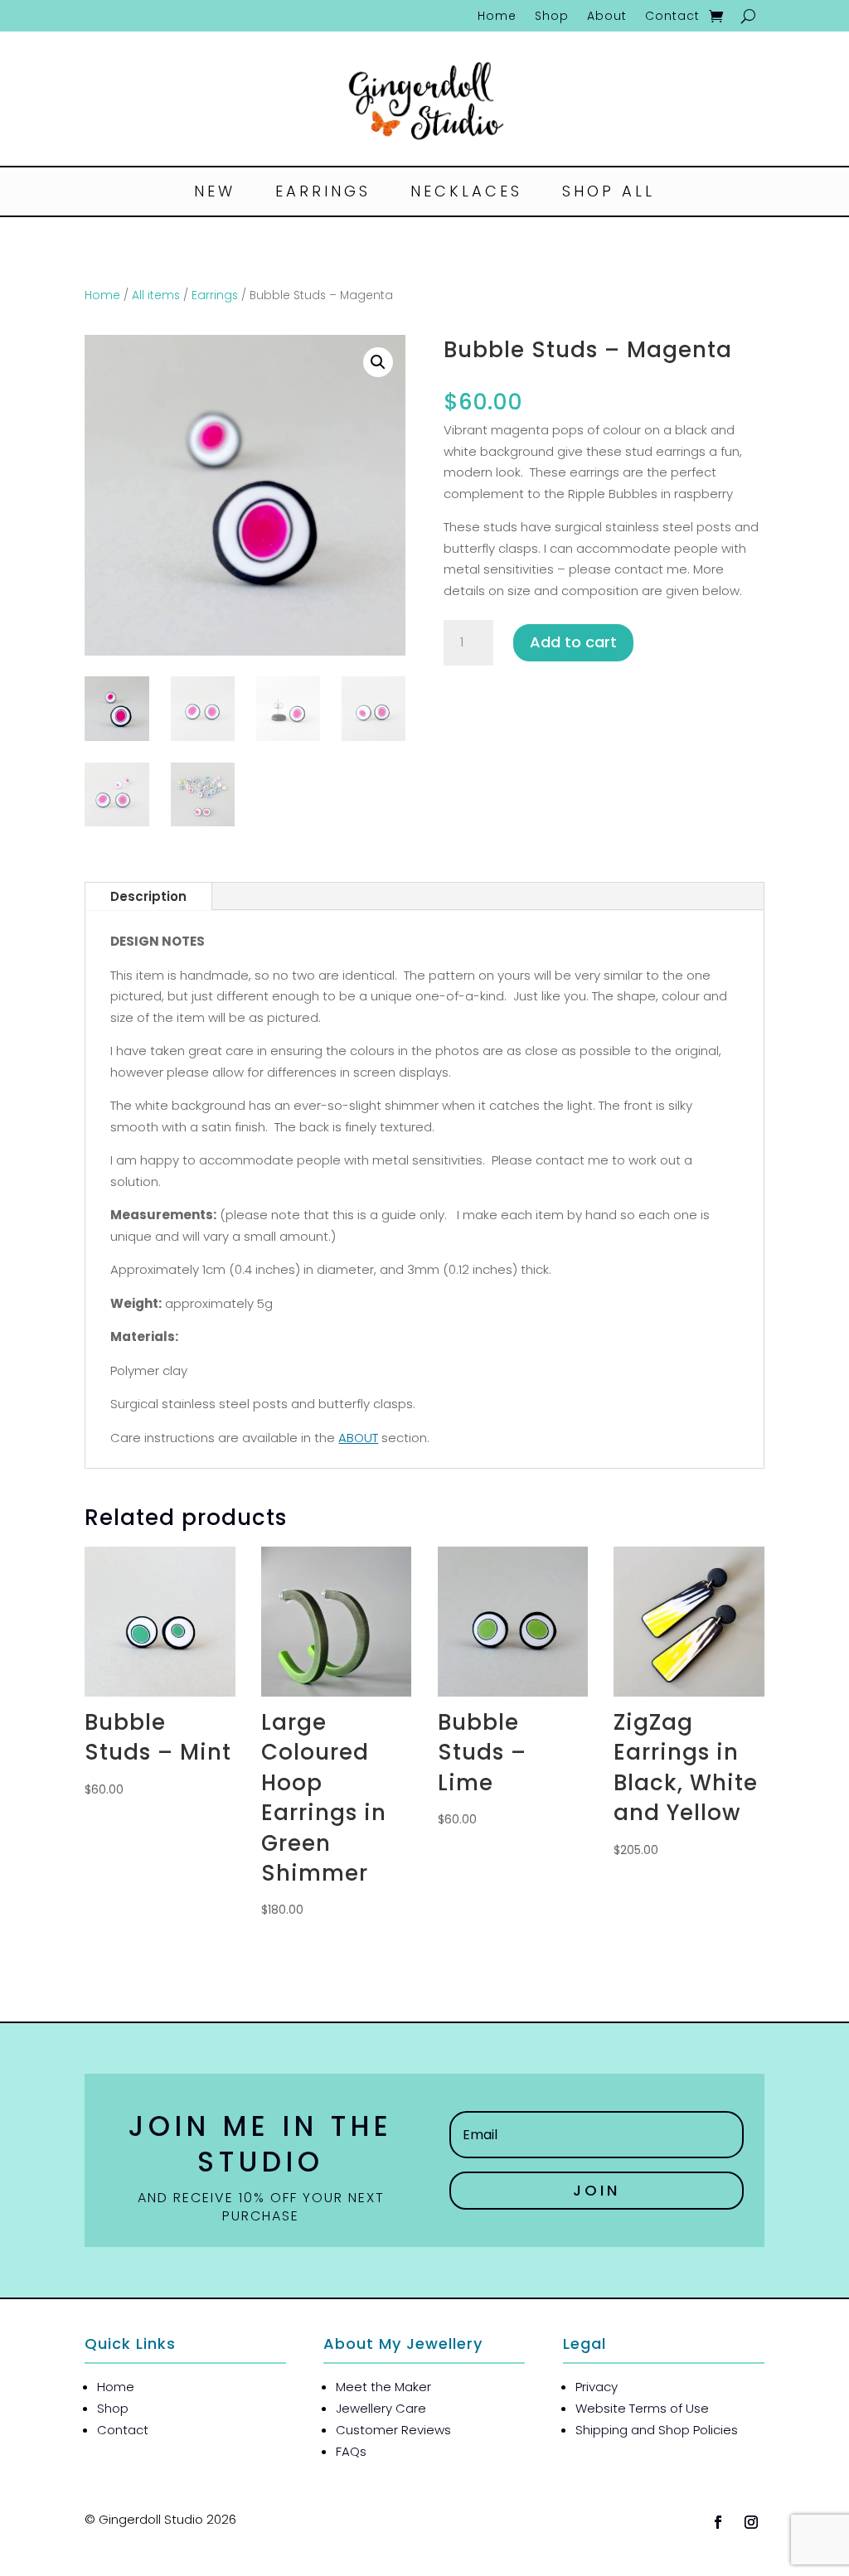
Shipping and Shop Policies (657, 2430)
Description (148, 896)
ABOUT (358, 1438)
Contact (672, 17)
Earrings (323, 194)
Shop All (609, 194)
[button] (378, 362)
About (607, 17)
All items (156, 295)
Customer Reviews (393, 2430)
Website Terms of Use (642, 2408)
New (215, 194)
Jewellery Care (381, 2408)
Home (497, 17)
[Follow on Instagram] (751, 2522)
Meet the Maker (383, 2387)
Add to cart (573, 642)
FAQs (351, 2451)
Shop (552, 17)
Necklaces (466, 194)
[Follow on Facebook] (718, 2522)
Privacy (597, 2387)
